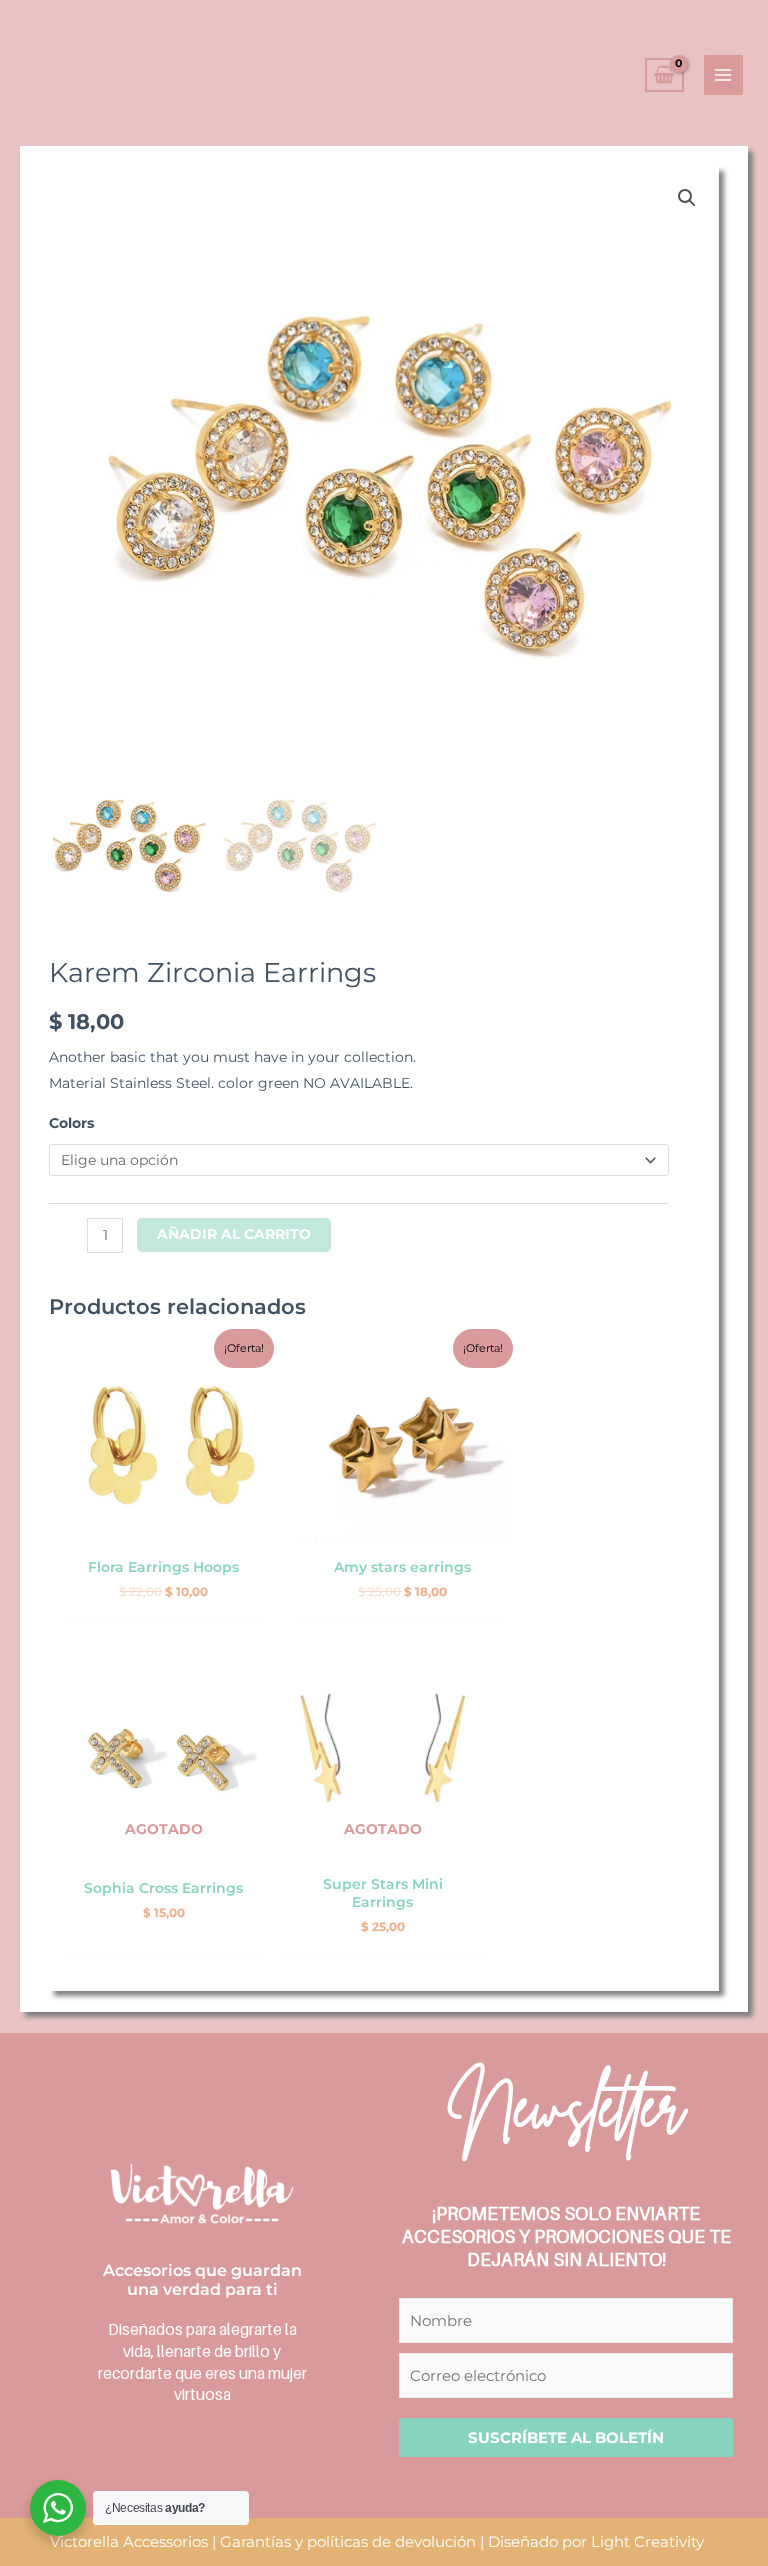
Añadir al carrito (234, 1234)
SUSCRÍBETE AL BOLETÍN (566, 2437)
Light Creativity (647, 2541)
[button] (687, 198)
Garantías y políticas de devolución (348, 2541)
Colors (71, 1123)
